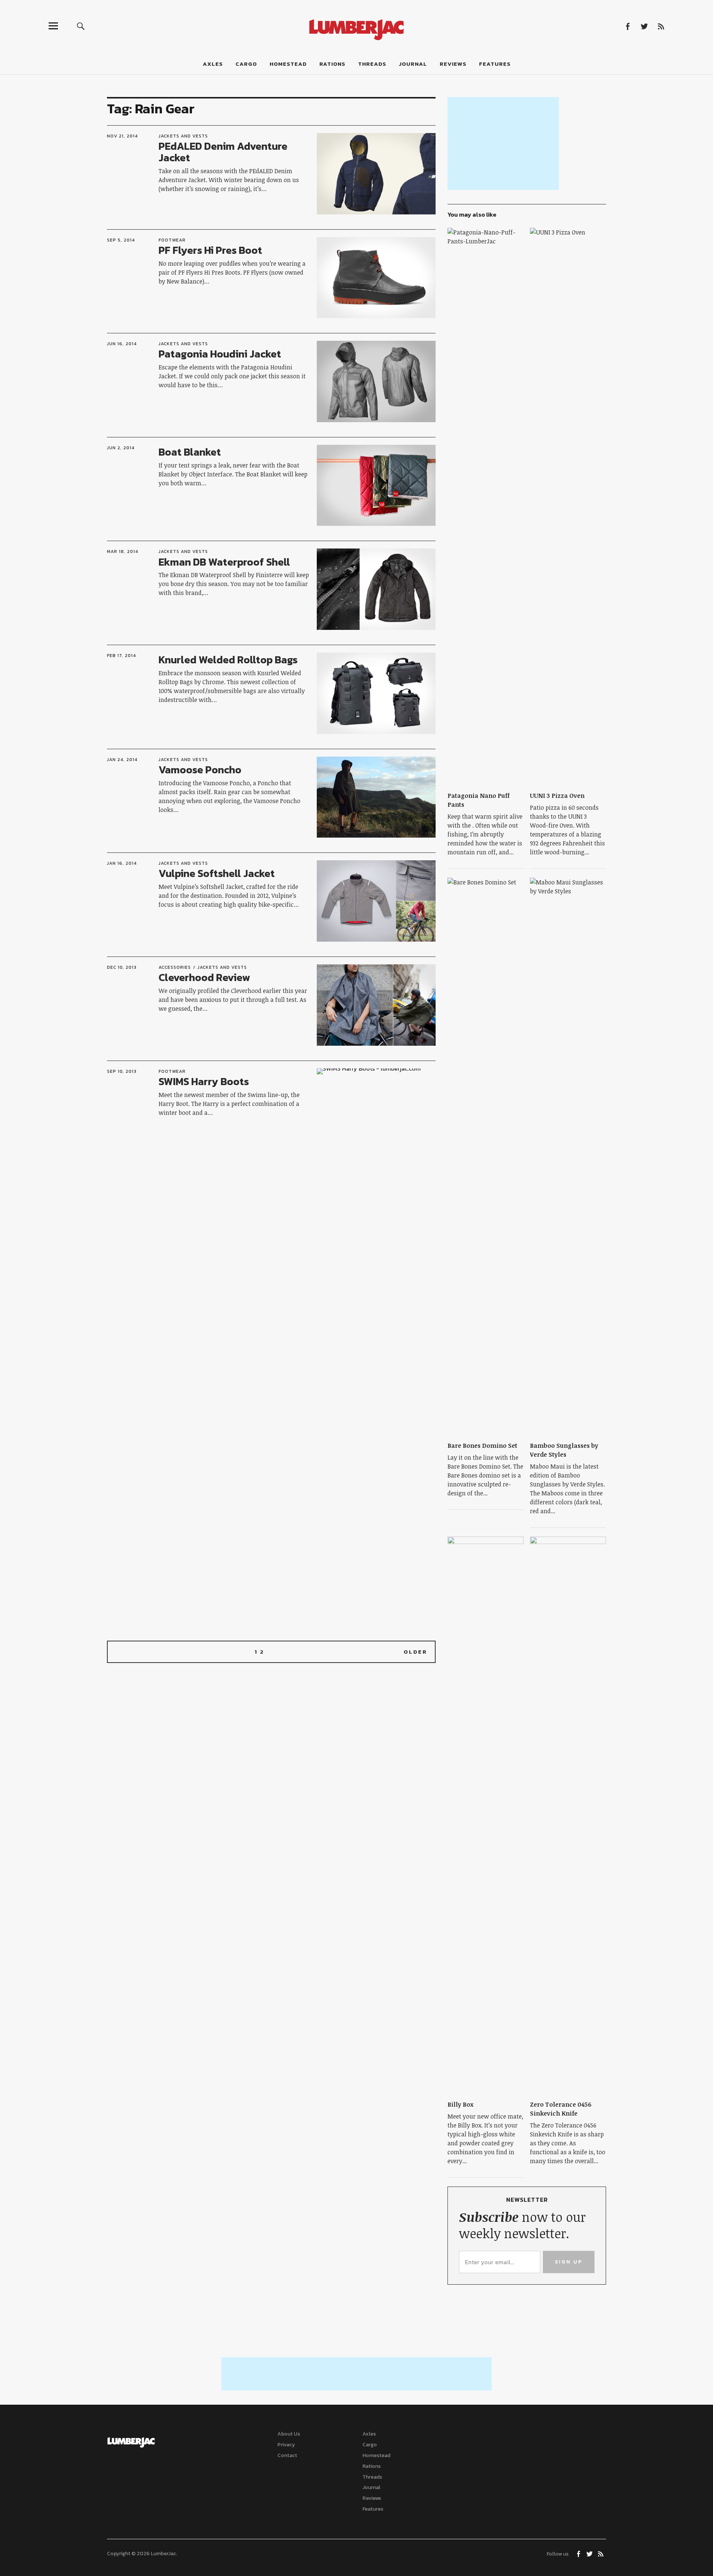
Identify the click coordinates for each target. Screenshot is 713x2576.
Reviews (453, 64)
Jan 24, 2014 (122, 760)
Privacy (286, 2445)
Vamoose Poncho (200, 770)
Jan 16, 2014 (122, 863)
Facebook (627, 26)
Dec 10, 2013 (122, 967)
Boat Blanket (190, 452)
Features (495, 64)
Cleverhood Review (204, 977)
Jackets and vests (183, 136)
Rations (332, 64)
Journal (413, 64)
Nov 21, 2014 (122, 136)
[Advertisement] (503, 143)
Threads (372, 64)
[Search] (81, 26)
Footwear (172, 240)
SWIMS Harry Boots (204, 1081)
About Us (289, 2434)
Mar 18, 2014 (123, 551)
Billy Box (460, 2104)
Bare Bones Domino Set (482, 1446)
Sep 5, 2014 (121, 240)
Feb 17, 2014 (121, 656)
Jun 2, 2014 (121, 448)
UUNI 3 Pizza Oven (557, 796)
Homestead (288, 64)
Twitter (644, 26)
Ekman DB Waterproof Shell (224, 562)
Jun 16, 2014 (122, 344)
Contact (287, 2455)
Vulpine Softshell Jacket (217, 873)
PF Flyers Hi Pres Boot (210, 250)
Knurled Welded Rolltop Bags (228, 660)
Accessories (175, 967)
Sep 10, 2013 (122, 1071)
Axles (213, 64)
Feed (661, 26)
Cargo (246, 64)
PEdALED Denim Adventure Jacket (223, 152)
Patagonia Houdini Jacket (220, 354)
